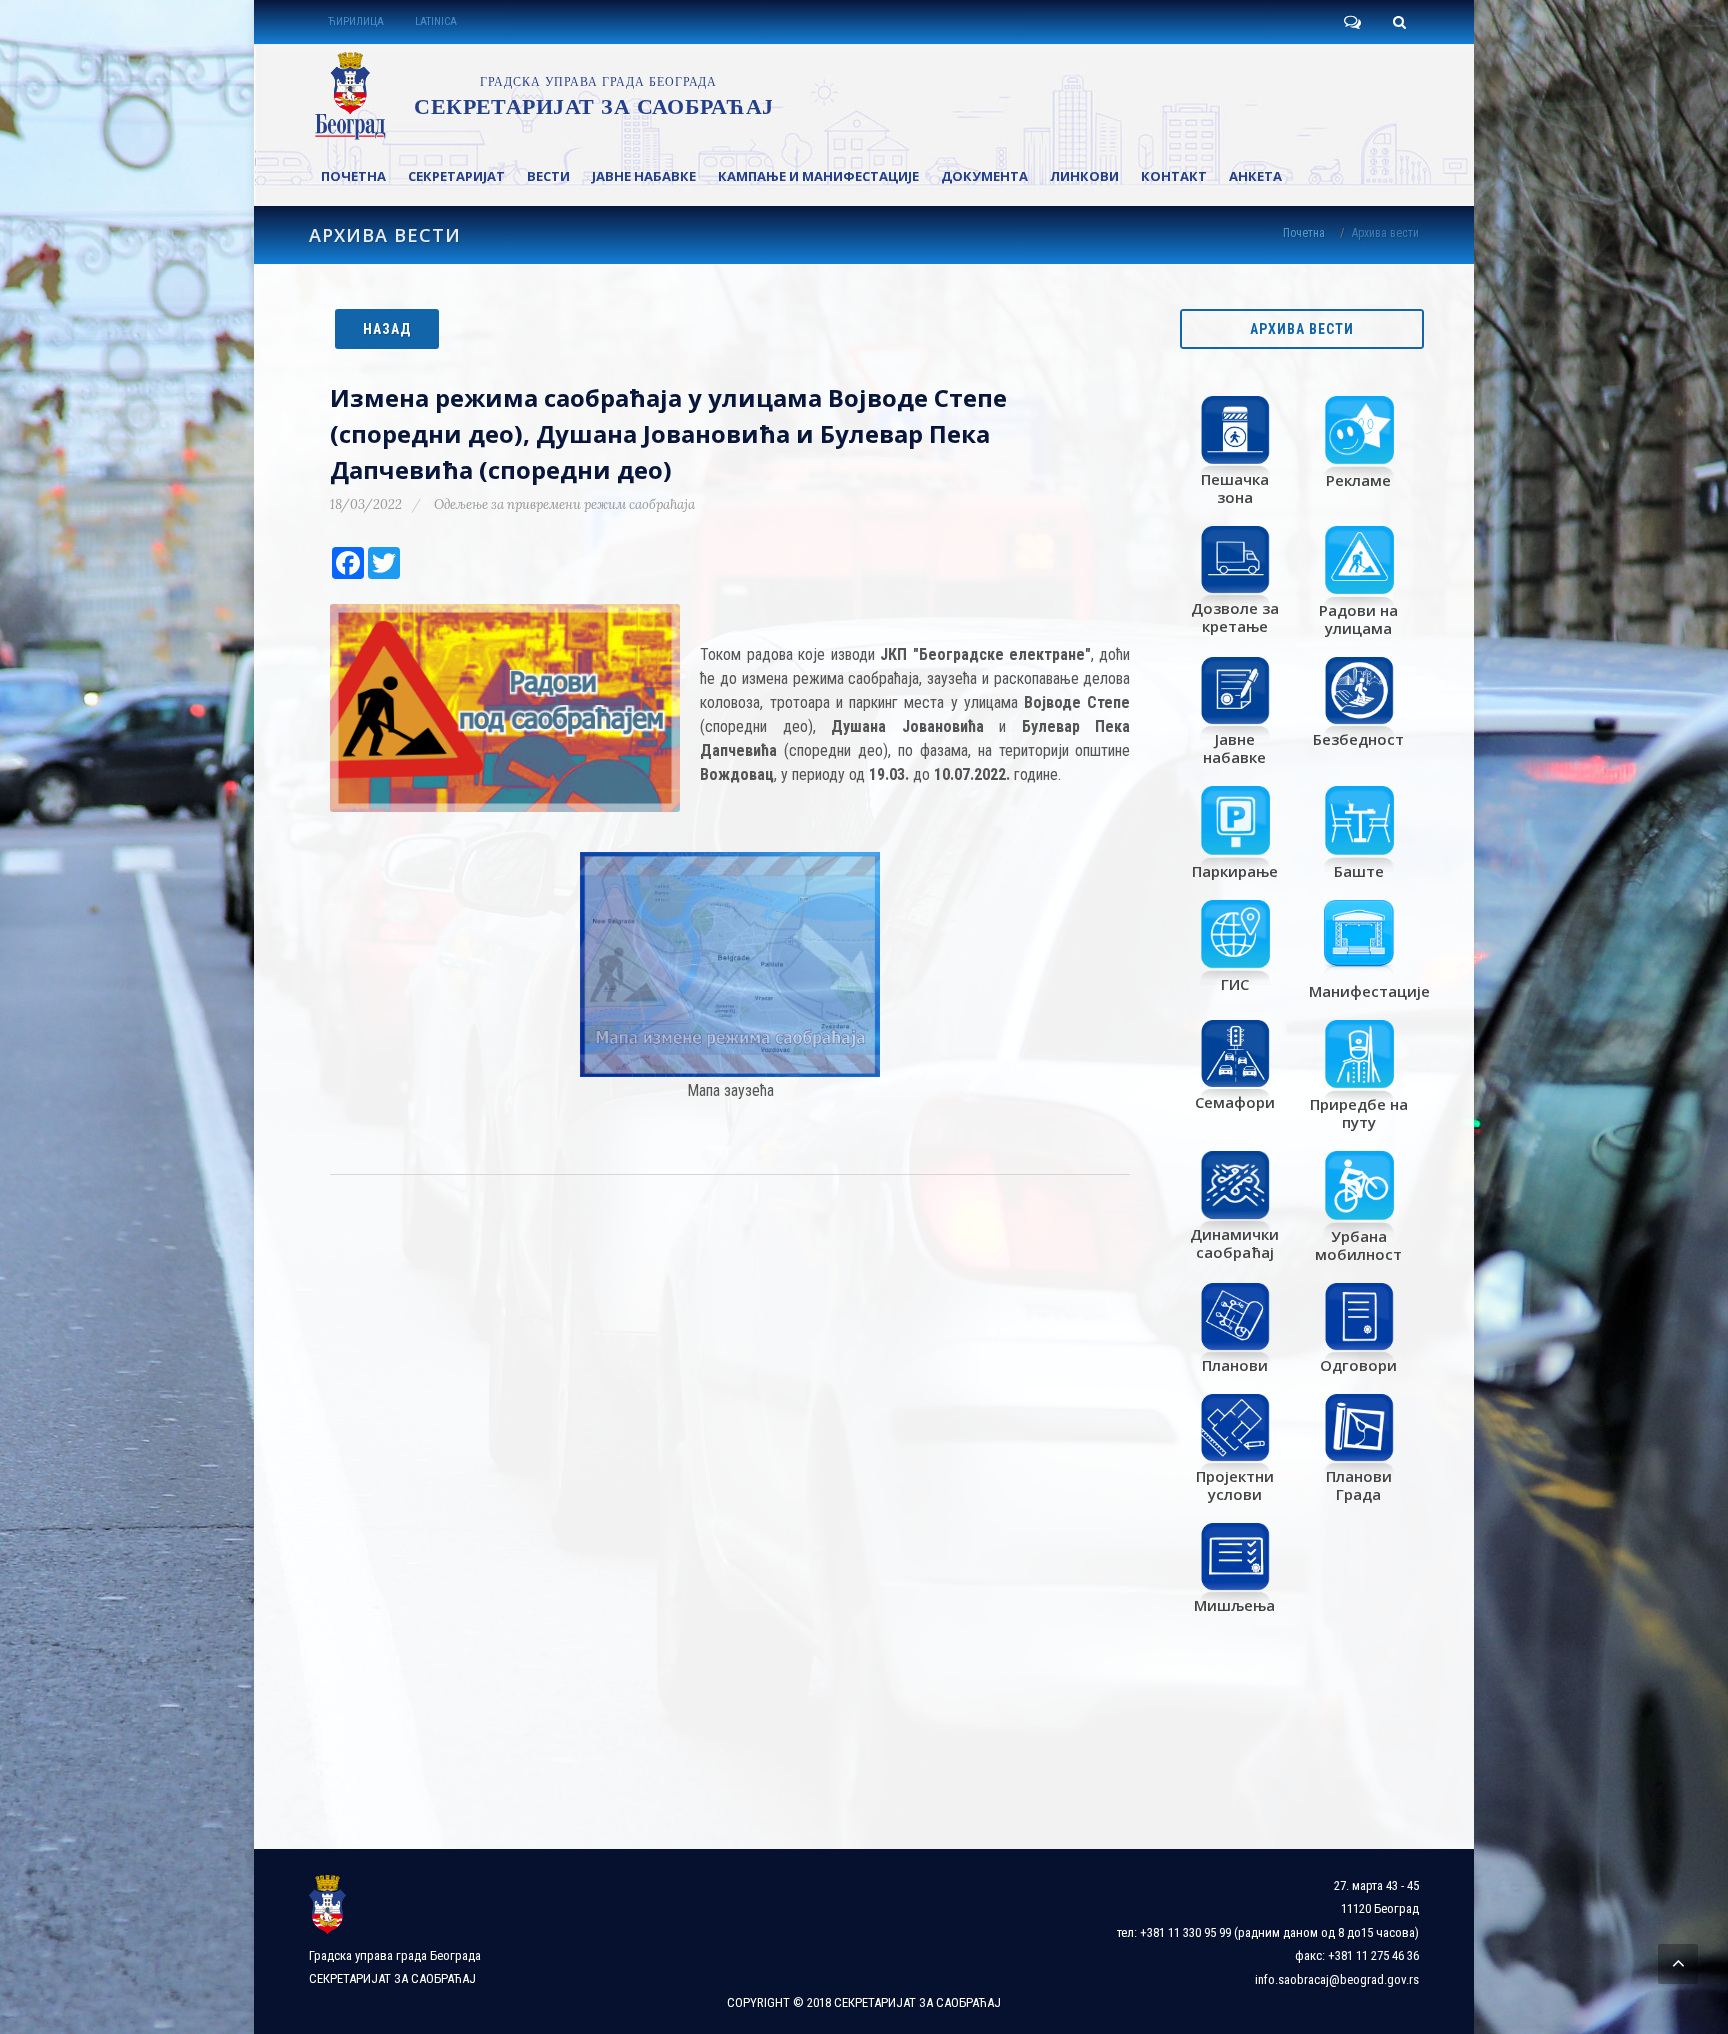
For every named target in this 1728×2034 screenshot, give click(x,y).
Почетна (1304, 233)
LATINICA (436, 21)
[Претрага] (1399, 22)
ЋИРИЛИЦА (356, 21)
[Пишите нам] (1352, 22)
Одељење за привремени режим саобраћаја (564, 504)
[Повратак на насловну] (540, 96)
